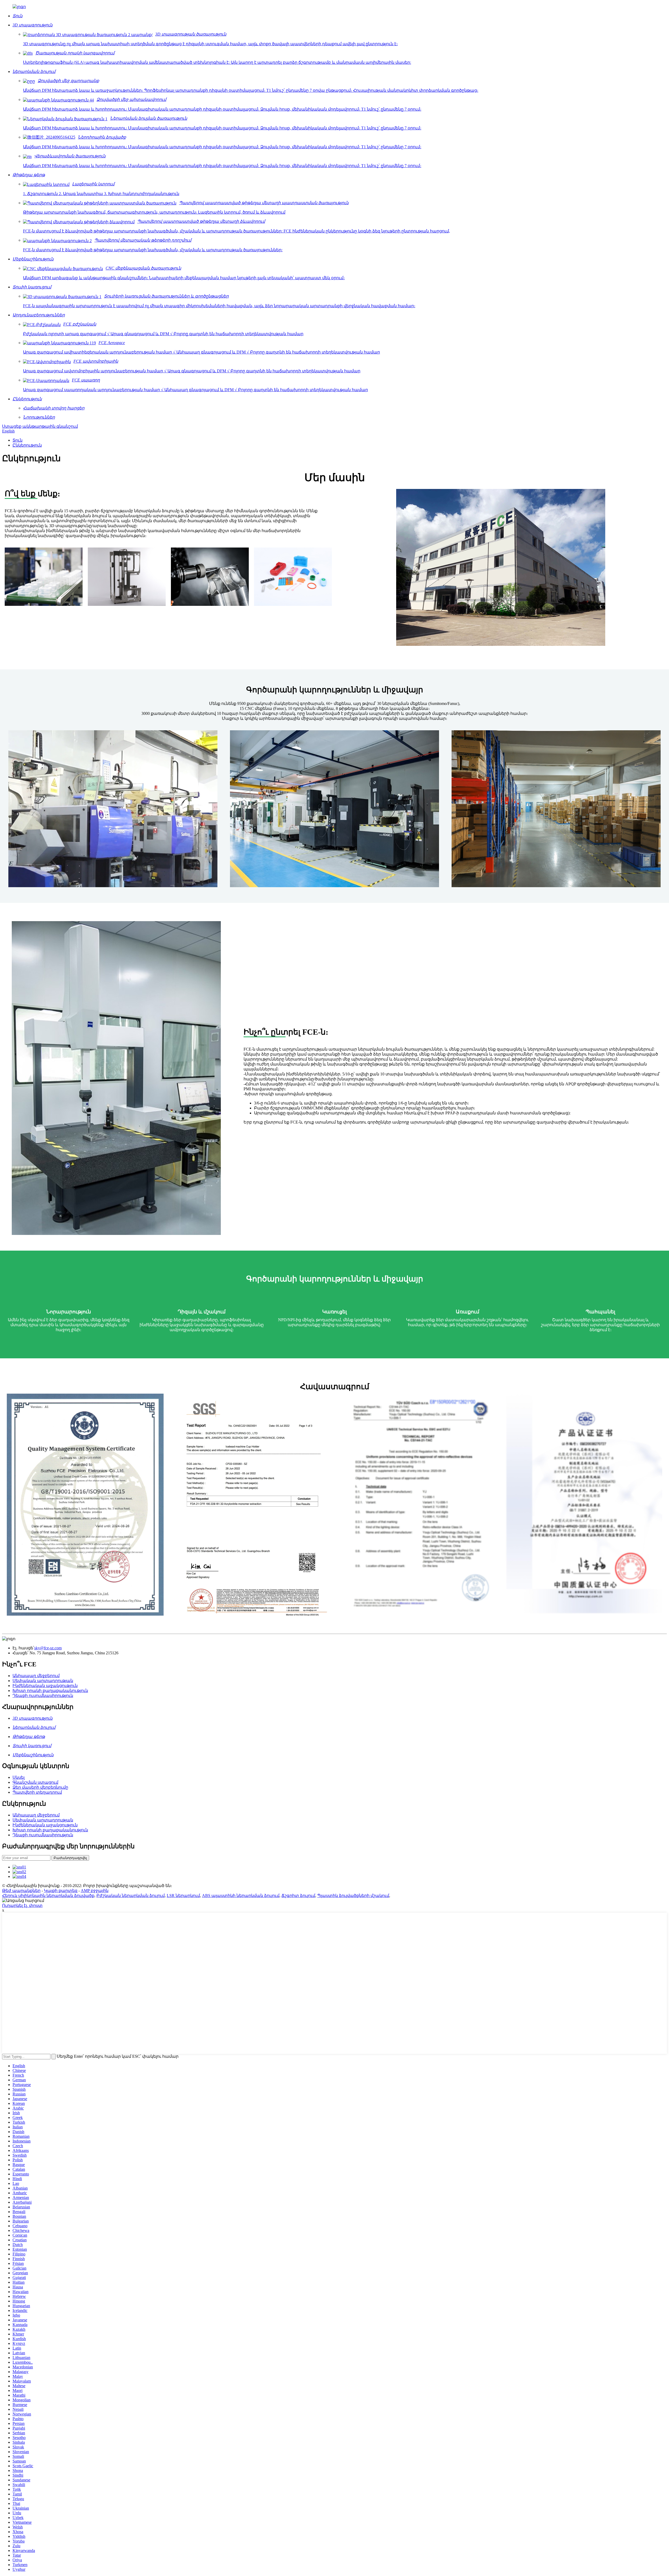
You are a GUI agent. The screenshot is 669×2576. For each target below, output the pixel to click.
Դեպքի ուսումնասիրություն (43, 1696)
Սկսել (19, 1777)
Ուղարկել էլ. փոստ (22, 1905)
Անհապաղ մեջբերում (36, 1676)
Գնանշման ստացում (35, 1782)
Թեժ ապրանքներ (21, 1891)
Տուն (18, 440)
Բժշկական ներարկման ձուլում (131, 1896)
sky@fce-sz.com (48, 1648)
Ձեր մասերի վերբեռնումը (40, 1787)
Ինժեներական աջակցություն (45, 1686)
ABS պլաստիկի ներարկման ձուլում (241, 1896)
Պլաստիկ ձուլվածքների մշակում (353, 1896)
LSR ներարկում (183, 1896)
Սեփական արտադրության (43, 1681)
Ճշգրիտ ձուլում (298, 1896)
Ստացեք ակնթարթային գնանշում (40, 426)
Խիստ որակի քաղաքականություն (50, 1691)
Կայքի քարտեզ (61, 1891)
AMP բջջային (95, 1891)
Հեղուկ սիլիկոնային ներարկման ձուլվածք (48, 1896)
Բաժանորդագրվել (70, 1858)
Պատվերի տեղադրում (37, 1792)
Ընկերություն (27, 445)
